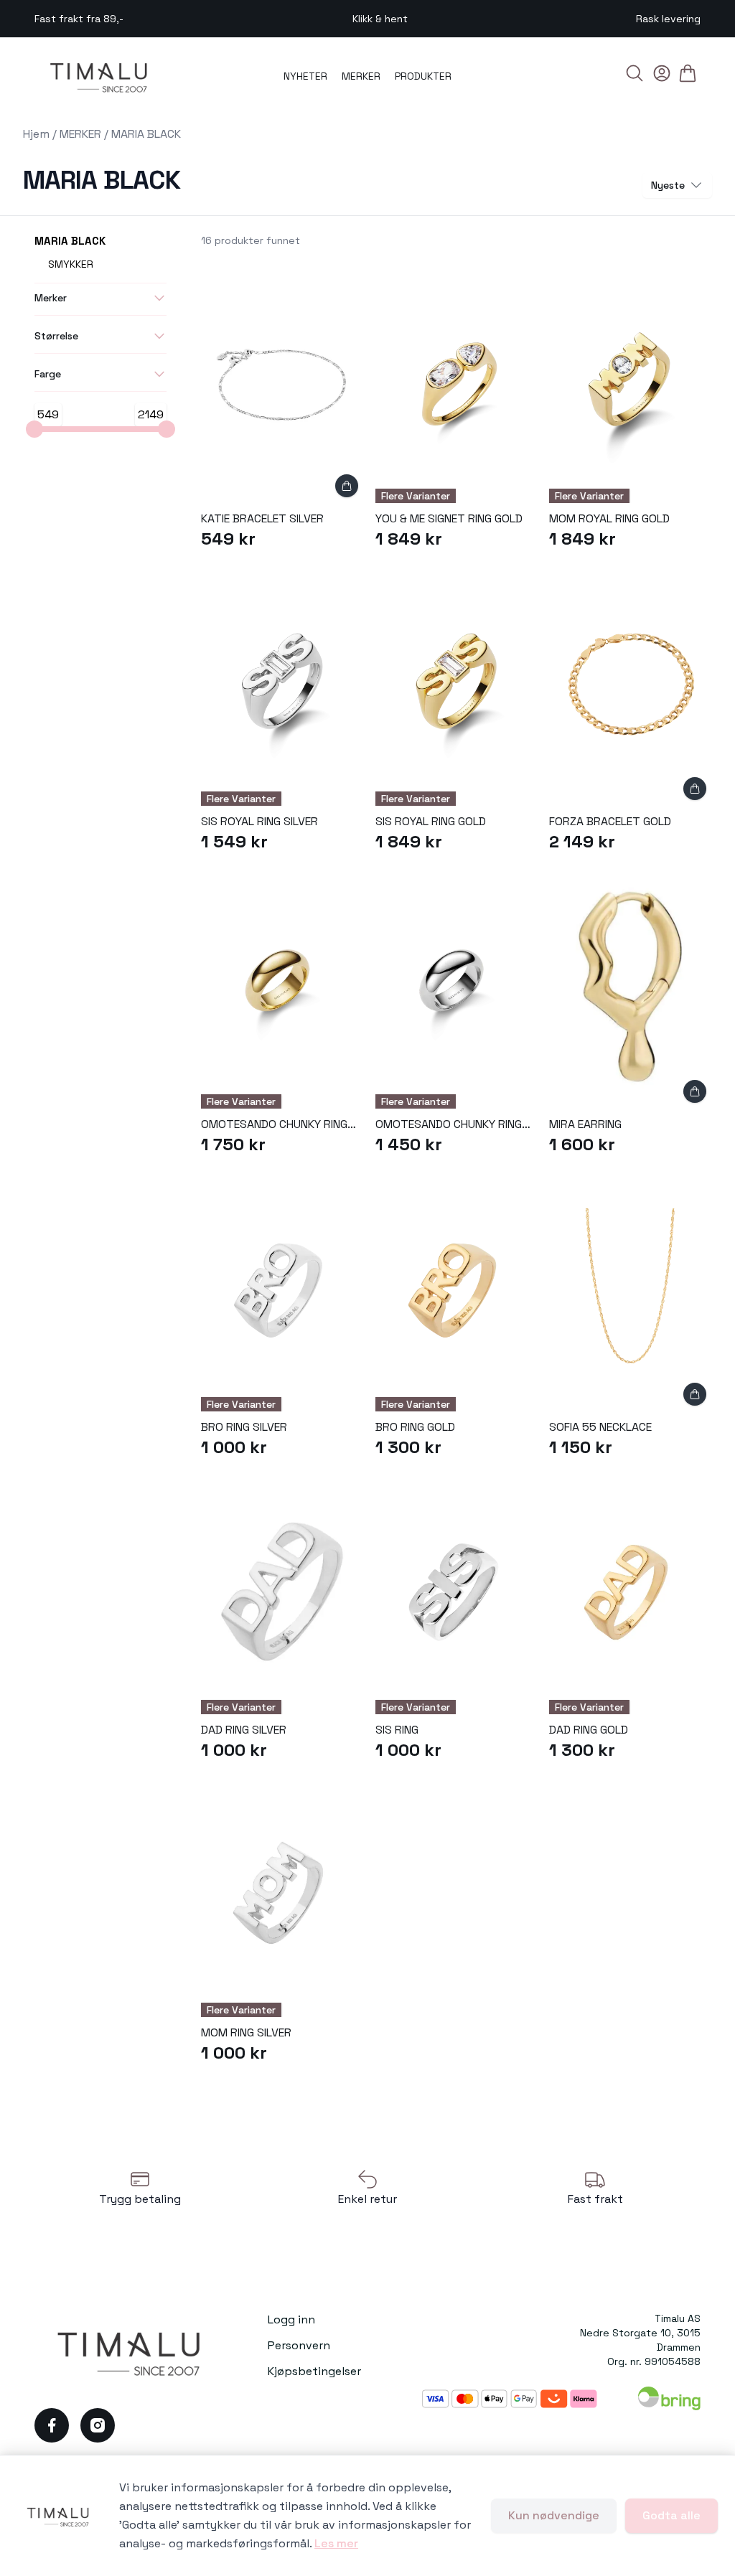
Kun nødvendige (554, 2515)
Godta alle (671, 2515)
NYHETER (305, 76)
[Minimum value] (34, 429)
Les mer (336, 2543)
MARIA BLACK (146, 134)
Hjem (36, 134)
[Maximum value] (167, 429)
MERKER (361, 76)
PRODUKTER (423, 76)
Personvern (299, 2345)
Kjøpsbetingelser (314, 2371)
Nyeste (668, 185)
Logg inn (291, 2319)
